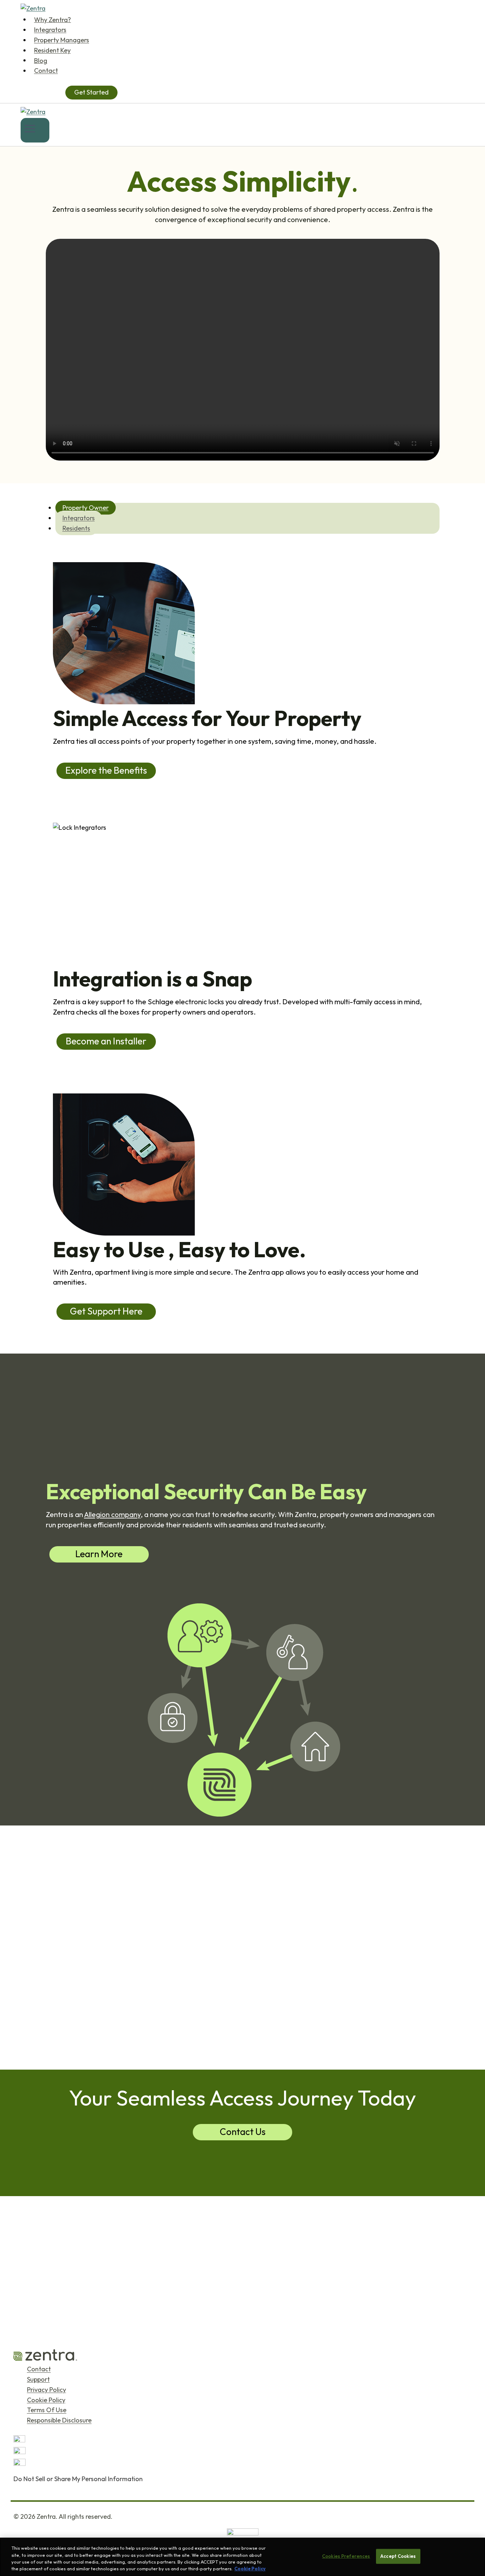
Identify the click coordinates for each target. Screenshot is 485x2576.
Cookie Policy (46, 2400)
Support (38, 2379)
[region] (243, 2557)
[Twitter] (243, 2441)
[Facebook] (243, 2453)
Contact (46, 71)
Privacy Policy (47, 2390)
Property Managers (62, 40)
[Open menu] (35, 130)
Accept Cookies (398, 2556)
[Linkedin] (243, 2465)
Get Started (91, 92)
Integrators (50, 30)
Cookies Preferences (346, 2556)
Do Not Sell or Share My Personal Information (78, 2479)
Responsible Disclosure (59, 2421)
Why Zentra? (53, 19)
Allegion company (112, 1514)
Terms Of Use (47, 2410)
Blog (41, 60)
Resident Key (52, 50)
